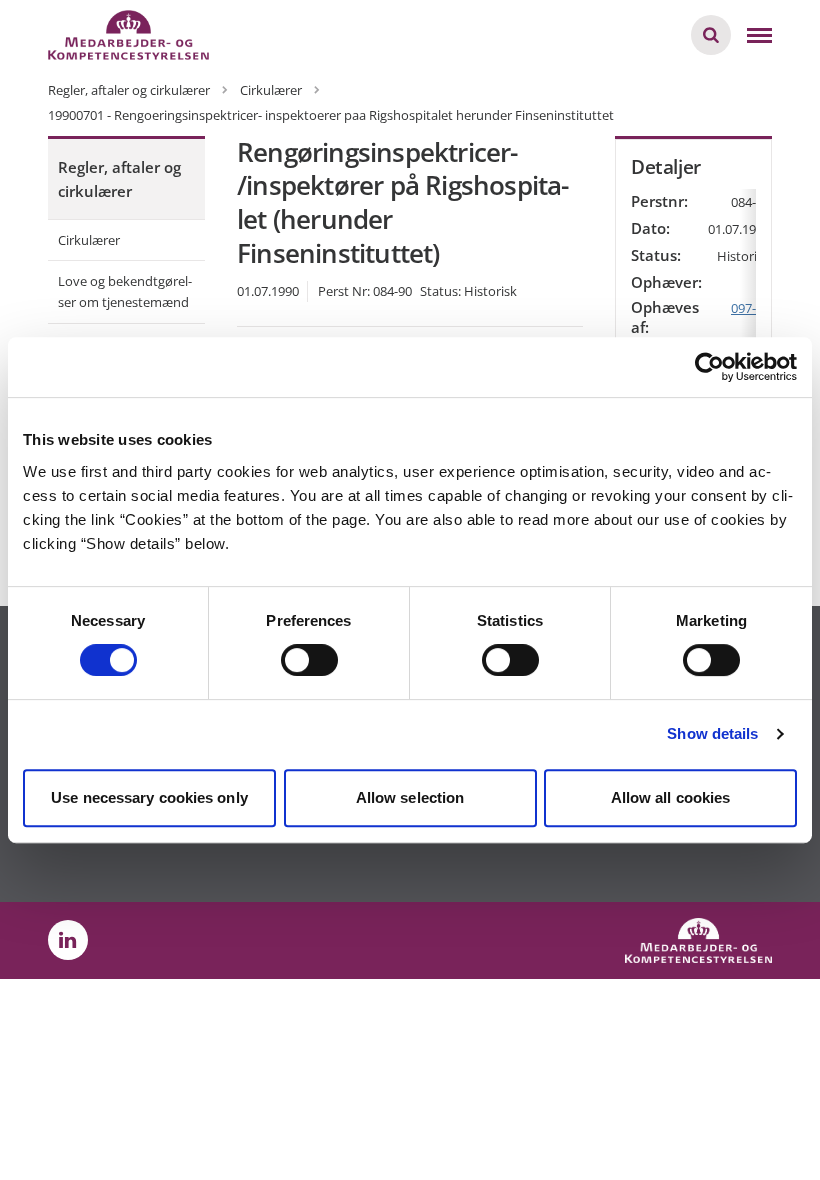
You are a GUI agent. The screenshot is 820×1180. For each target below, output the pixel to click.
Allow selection (410, 797)
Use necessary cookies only (149, 797)
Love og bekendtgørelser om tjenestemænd (125, 291)
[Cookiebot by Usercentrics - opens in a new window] (709, 367)
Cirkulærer (89, 240)
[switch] (309, 660)
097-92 (750, 308)
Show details (712, 733)
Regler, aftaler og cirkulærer (119, 179)
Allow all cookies (671, 797)
